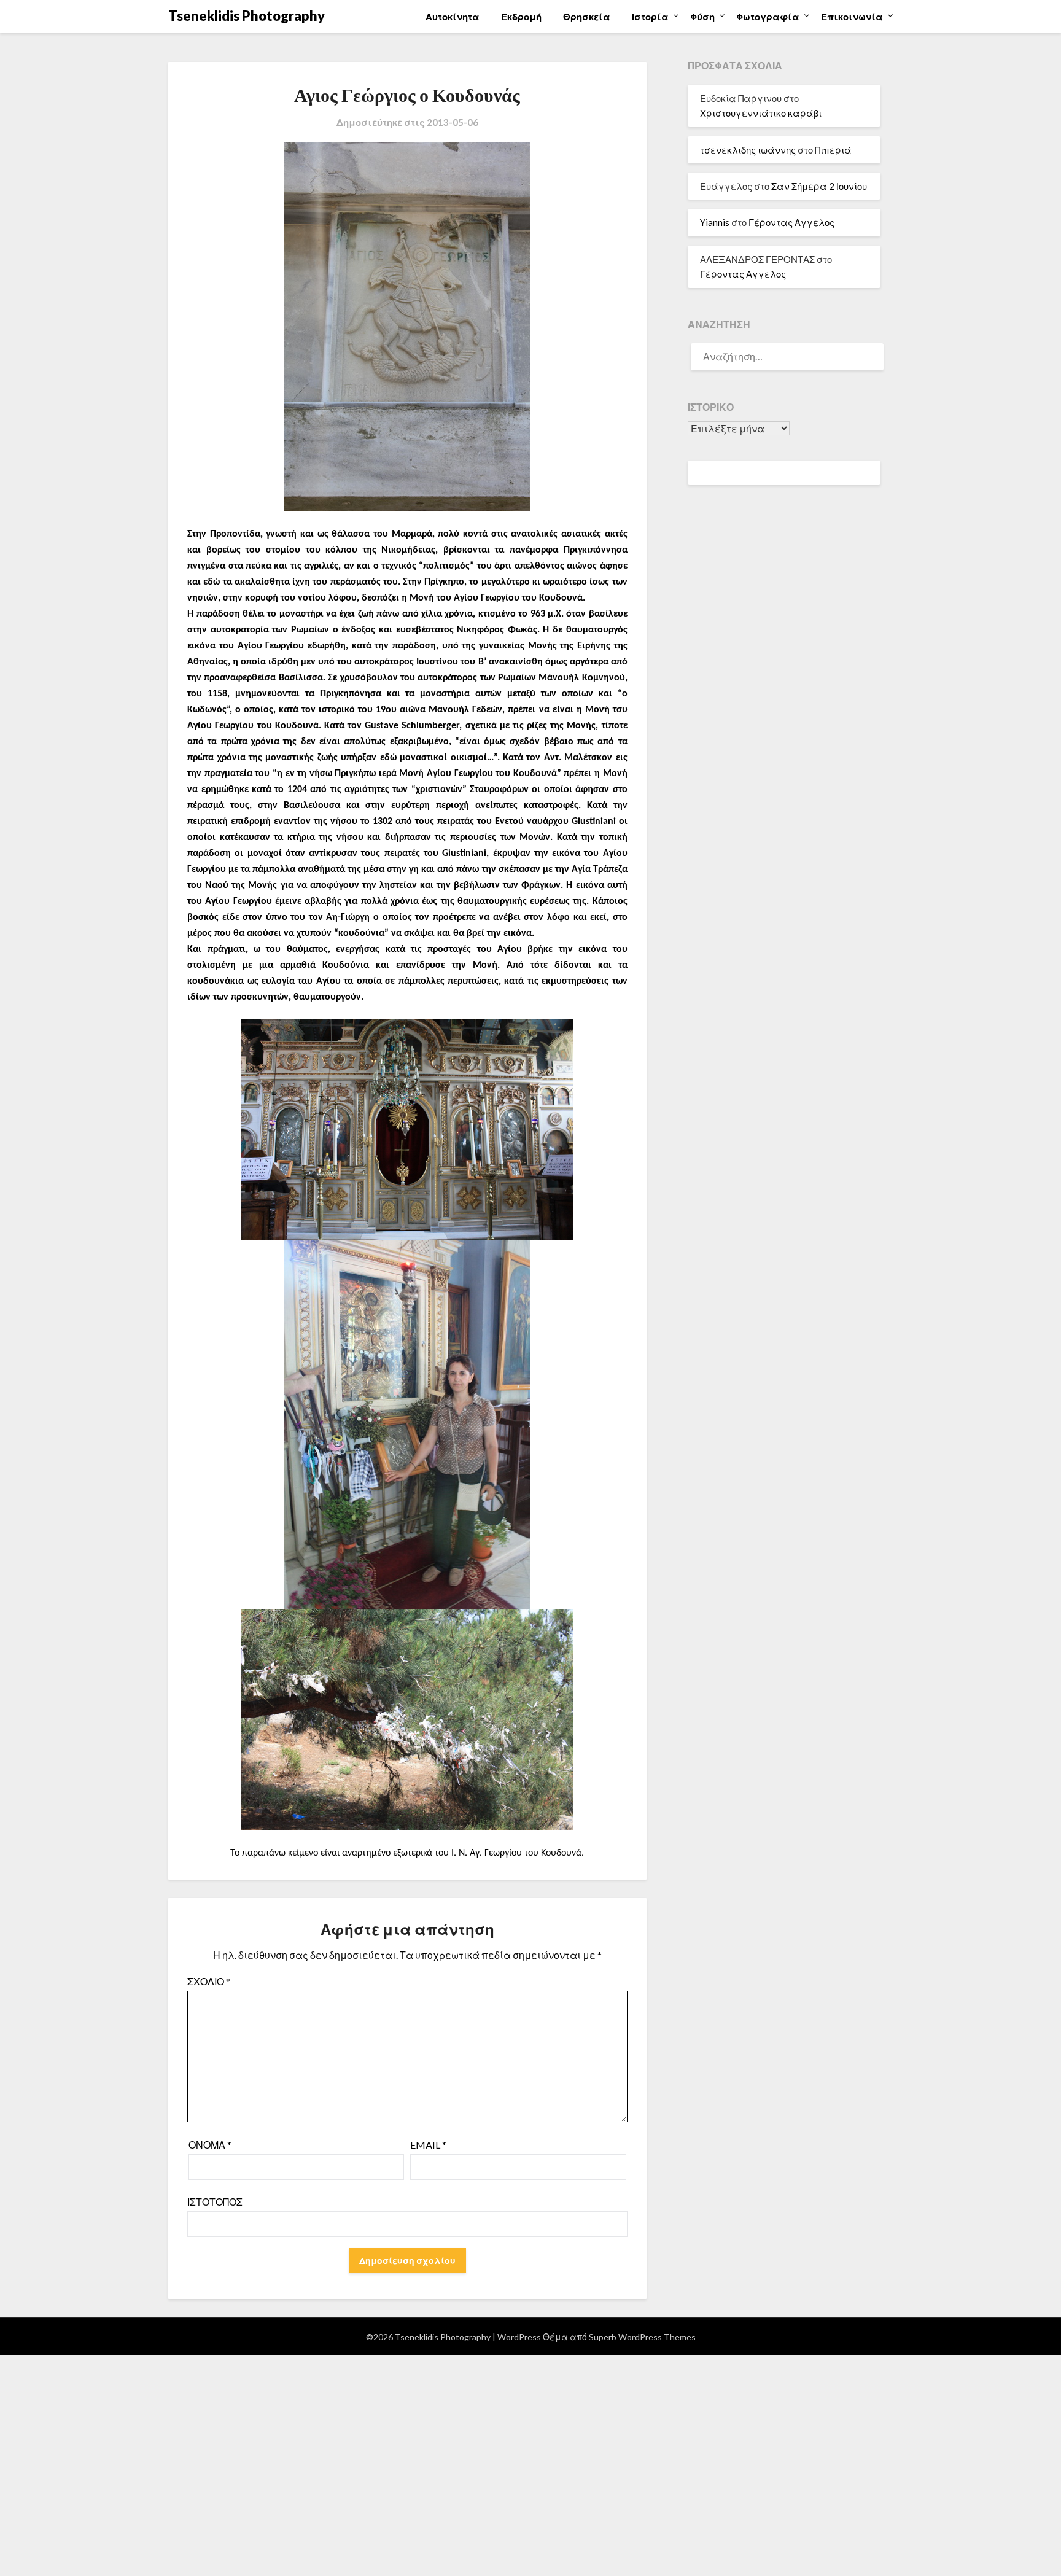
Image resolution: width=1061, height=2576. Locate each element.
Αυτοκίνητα (453, 17)
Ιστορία (650, 17)
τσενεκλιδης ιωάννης (748, 150)
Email (428, 2145)
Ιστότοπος (215, 2202)
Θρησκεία (587, 17)
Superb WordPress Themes (642, 2337)
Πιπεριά (833, 150)
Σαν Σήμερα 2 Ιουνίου (819, 186)
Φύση (702, 17)
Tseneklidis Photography (247, 16)
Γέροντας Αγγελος (791, 222)
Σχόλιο (209, 1981)
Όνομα (210, 2145)
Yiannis (715, 222)
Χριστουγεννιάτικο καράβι (761, 113)
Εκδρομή (521, 17)
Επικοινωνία (852, 17)
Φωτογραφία (768, 17)
